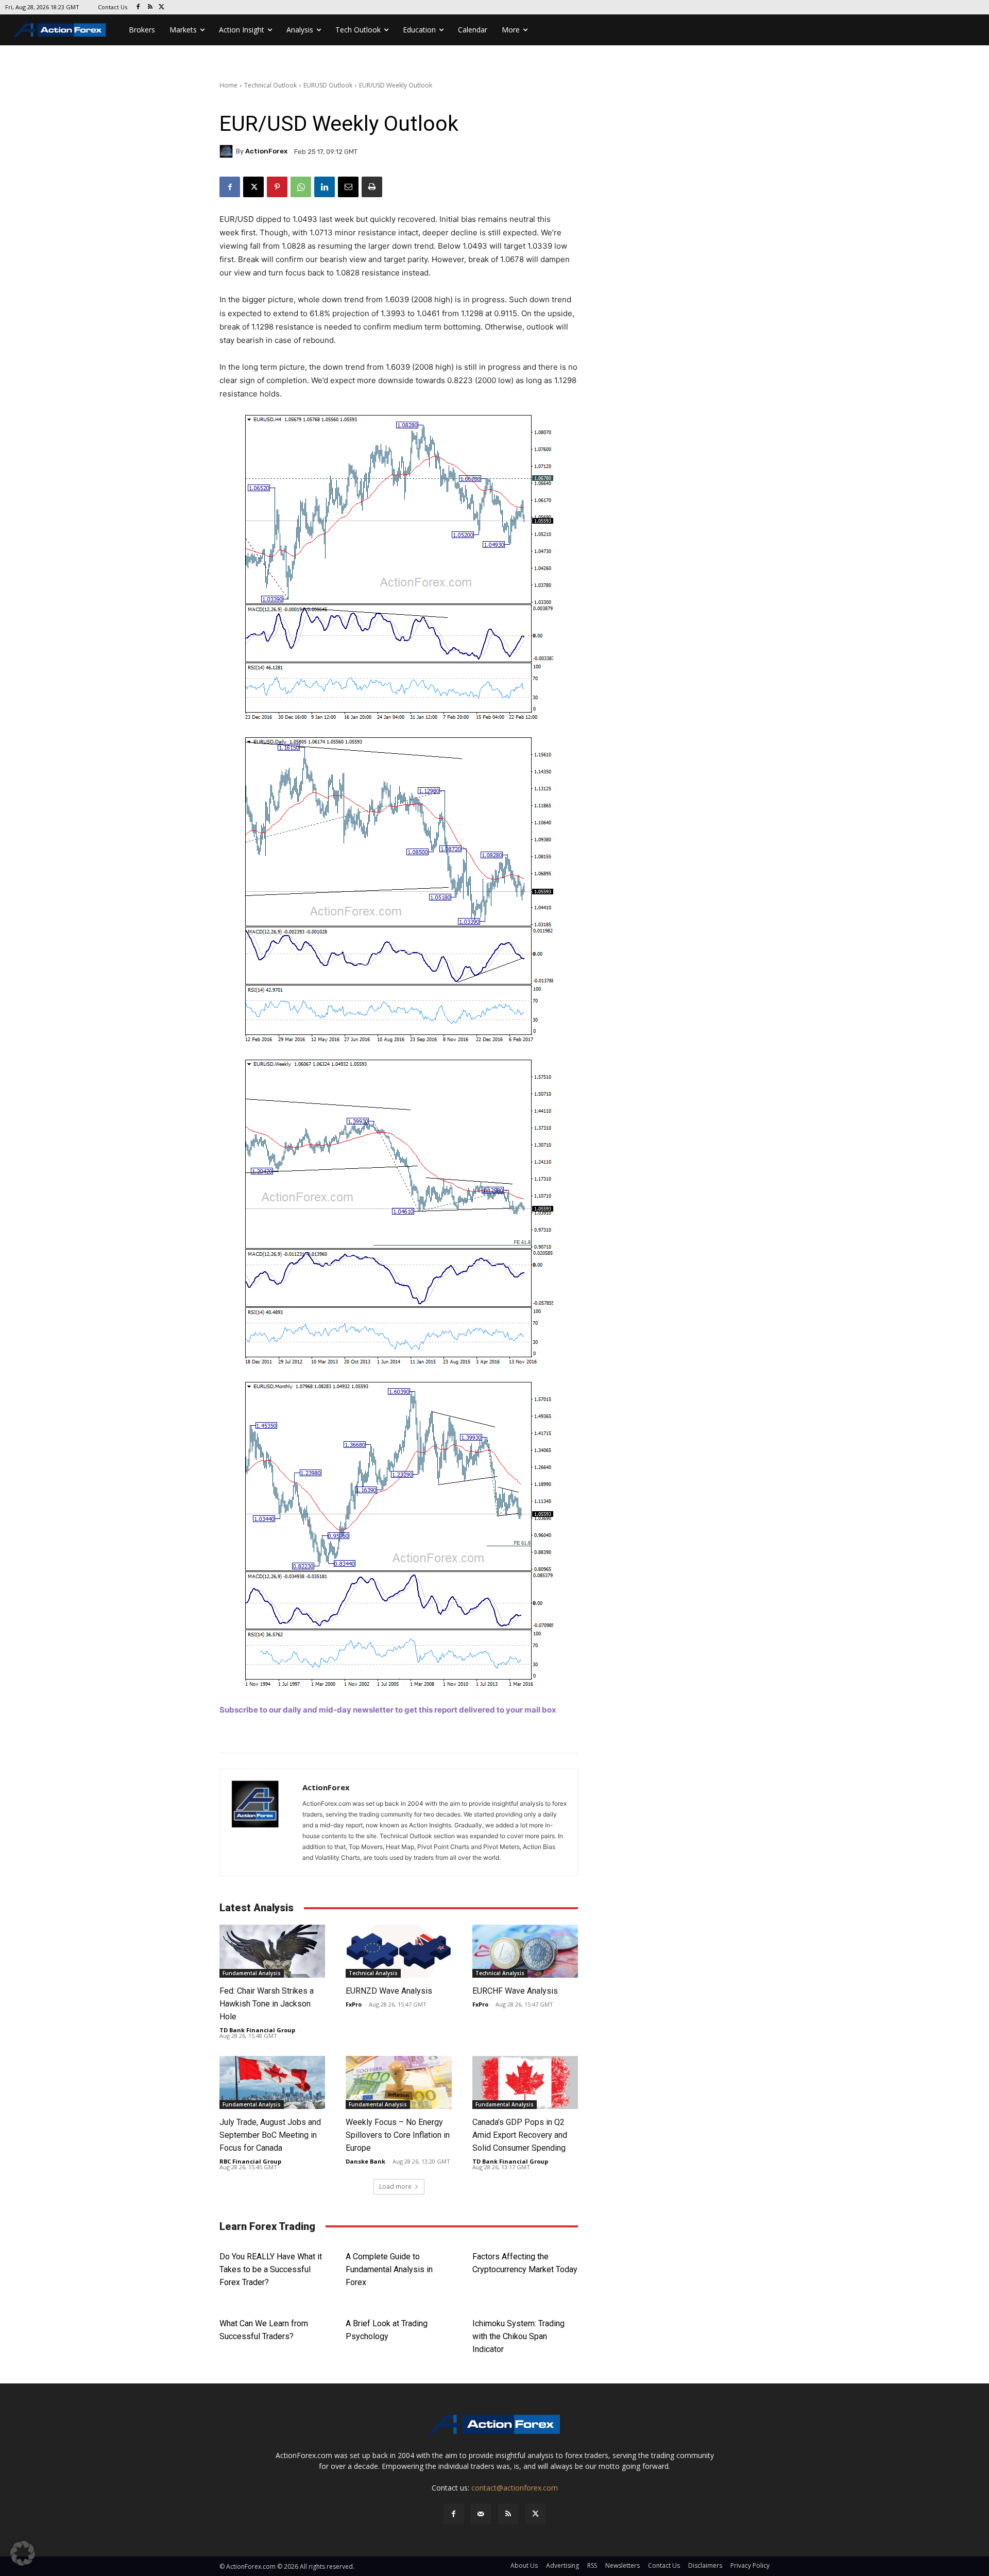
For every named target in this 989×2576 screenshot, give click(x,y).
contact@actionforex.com (515, 2488)
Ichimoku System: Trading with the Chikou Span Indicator (518, 2336)
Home (228, 85)
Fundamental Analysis (252, 1973)
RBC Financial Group (250, 2161)
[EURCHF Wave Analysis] (525, 1951)
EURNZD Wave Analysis (389, 1991)
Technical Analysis (373, 1973)
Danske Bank (365, 2161)
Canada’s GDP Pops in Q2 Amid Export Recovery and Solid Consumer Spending (521, 2135)
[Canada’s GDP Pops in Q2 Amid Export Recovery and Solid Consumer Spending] (525, 2082)
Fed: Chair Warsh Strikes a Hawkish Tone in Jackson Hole (267, 2004)
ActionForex (266, 151)
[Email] (348, 187)
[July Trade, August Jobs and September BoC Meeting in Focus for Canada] (272, 2082)
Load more (395, 2186)
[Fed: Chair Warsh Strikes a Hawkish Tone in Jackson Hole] (272, 1951)
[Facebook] (138, 7)
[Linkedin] (325, 187)
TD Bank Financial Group (257, 2030)
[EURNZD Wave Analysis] (398, 1951)
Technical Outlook (270, 85)
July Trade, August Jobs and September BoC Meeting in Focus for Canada (270, 2135)
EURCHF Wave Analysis (515, 1991)
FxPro (354, 2004)
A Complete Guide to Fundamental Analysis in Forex (389, 2269)
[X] (162, 7)
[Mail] (481, 2514)
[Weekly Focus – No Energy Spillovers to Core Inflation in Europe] (398, 2082)
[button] (23, 2553)
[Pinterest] (277, 187)
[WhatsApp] (301, 187)
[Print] (372, 187)
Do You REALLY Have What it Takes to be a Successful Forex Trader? (271, 2269)
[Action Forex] (60, 30)
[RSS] (150, 7)
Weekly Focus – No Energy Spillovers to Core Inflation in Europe (398, 2135)
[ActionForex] (228, 151)
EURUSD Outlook (328, 85)
